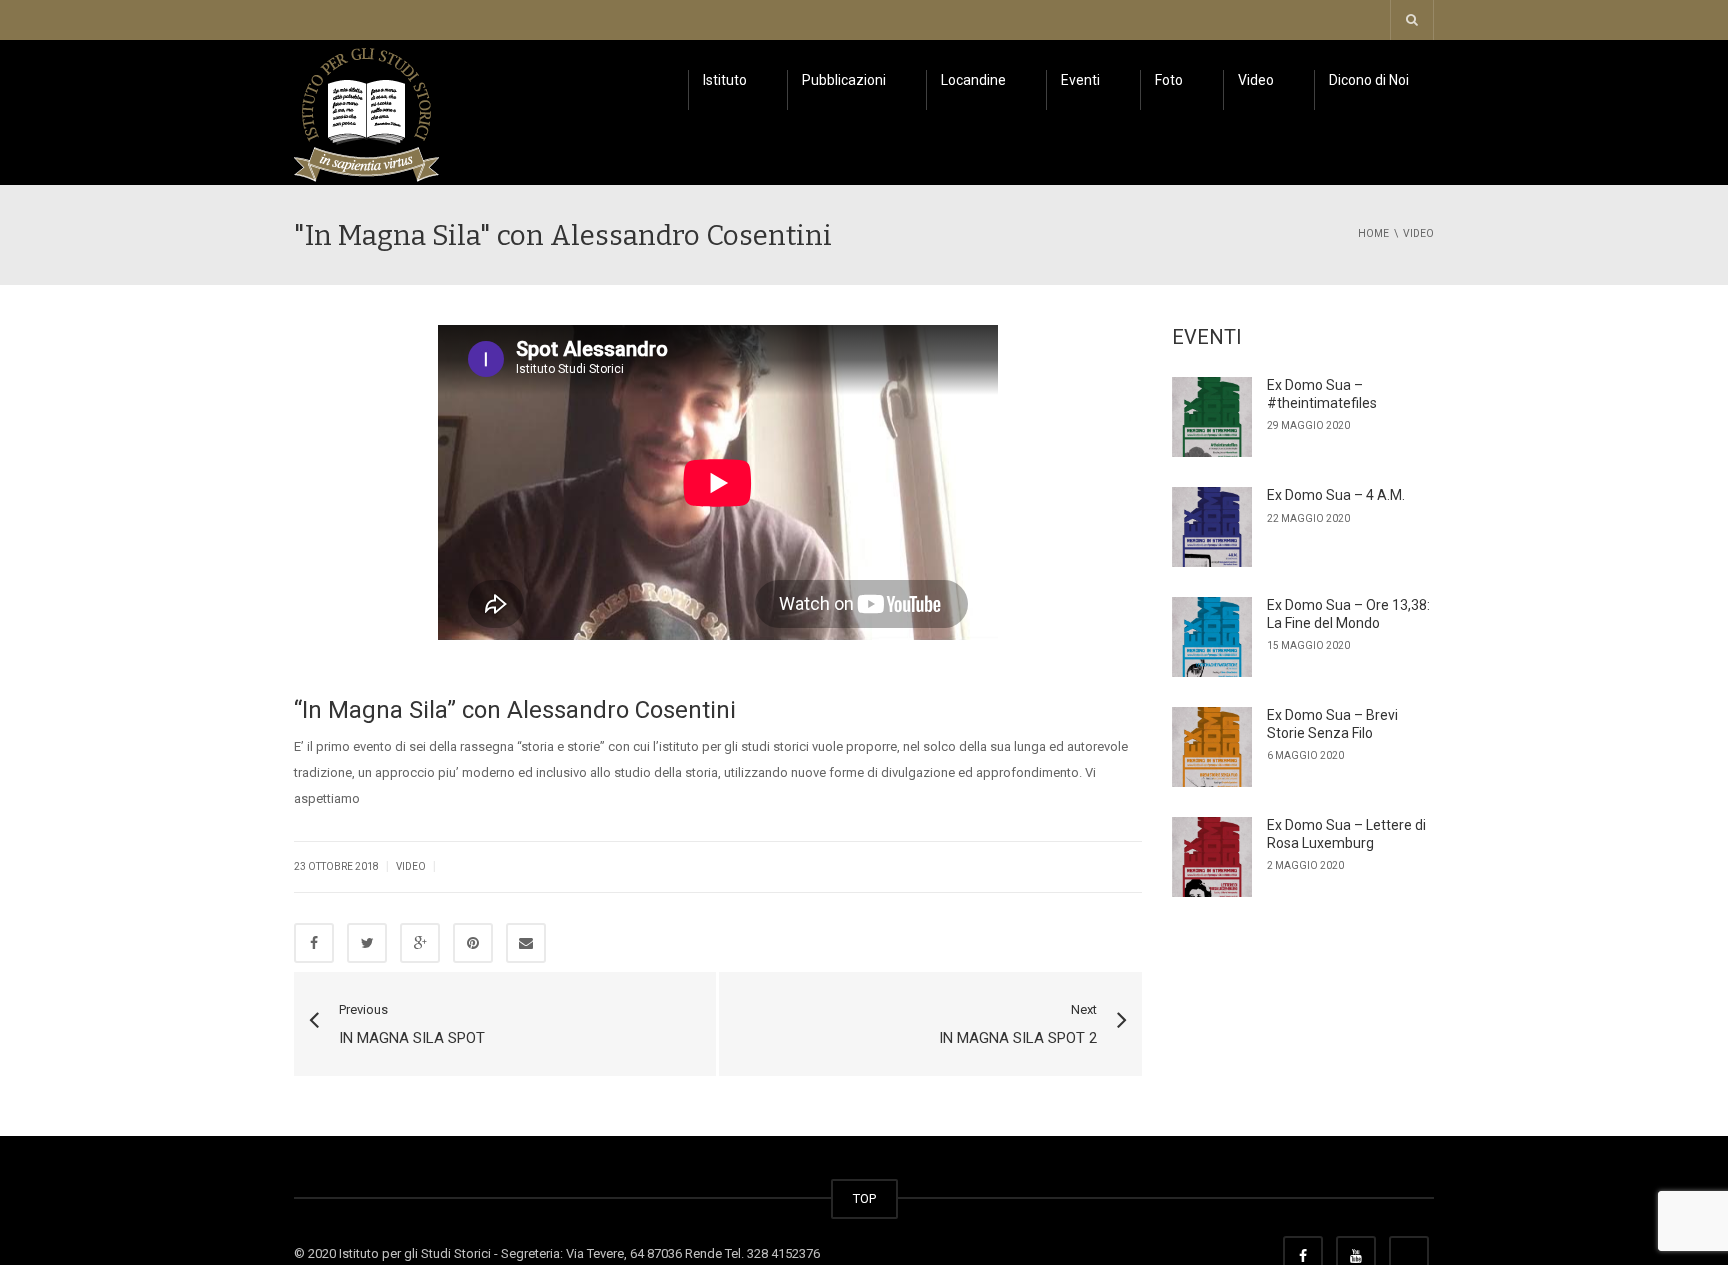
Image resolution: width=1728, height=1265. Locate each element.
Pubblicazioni (844, 80)
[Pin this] (473, 943)
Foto (1169, 80)
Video (1256, 80)
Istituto (725, 80)
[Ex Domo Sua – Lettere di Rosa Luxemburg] (1212, 857)
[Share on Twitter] (367, 943)
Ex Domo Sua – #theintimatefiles (1322, 394)
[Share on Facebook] (314, 943)
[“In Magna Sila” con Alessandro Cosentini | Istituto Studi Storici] (366, 111)
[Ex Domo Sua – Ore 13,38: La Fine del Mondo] (1212, 637)
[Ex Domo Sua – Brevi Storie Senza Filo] (1212, 747)
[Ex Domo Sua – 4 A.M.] (1212, 527)
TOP (864, 1198)
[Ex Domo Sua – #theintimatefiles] (1212, 417)
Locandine (973, 80)
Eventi (1080, 80)
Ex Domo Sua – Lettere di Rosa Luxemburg (1346, 834)
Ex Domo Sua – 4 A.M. (1336, 495)
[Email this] (526, 943)
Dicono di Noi (1369, 80)
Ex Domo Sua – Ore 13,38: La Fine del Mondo (1348, 614)
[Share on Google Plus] (420, 943)
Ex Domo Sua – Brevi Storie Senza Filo (1332, 724)
